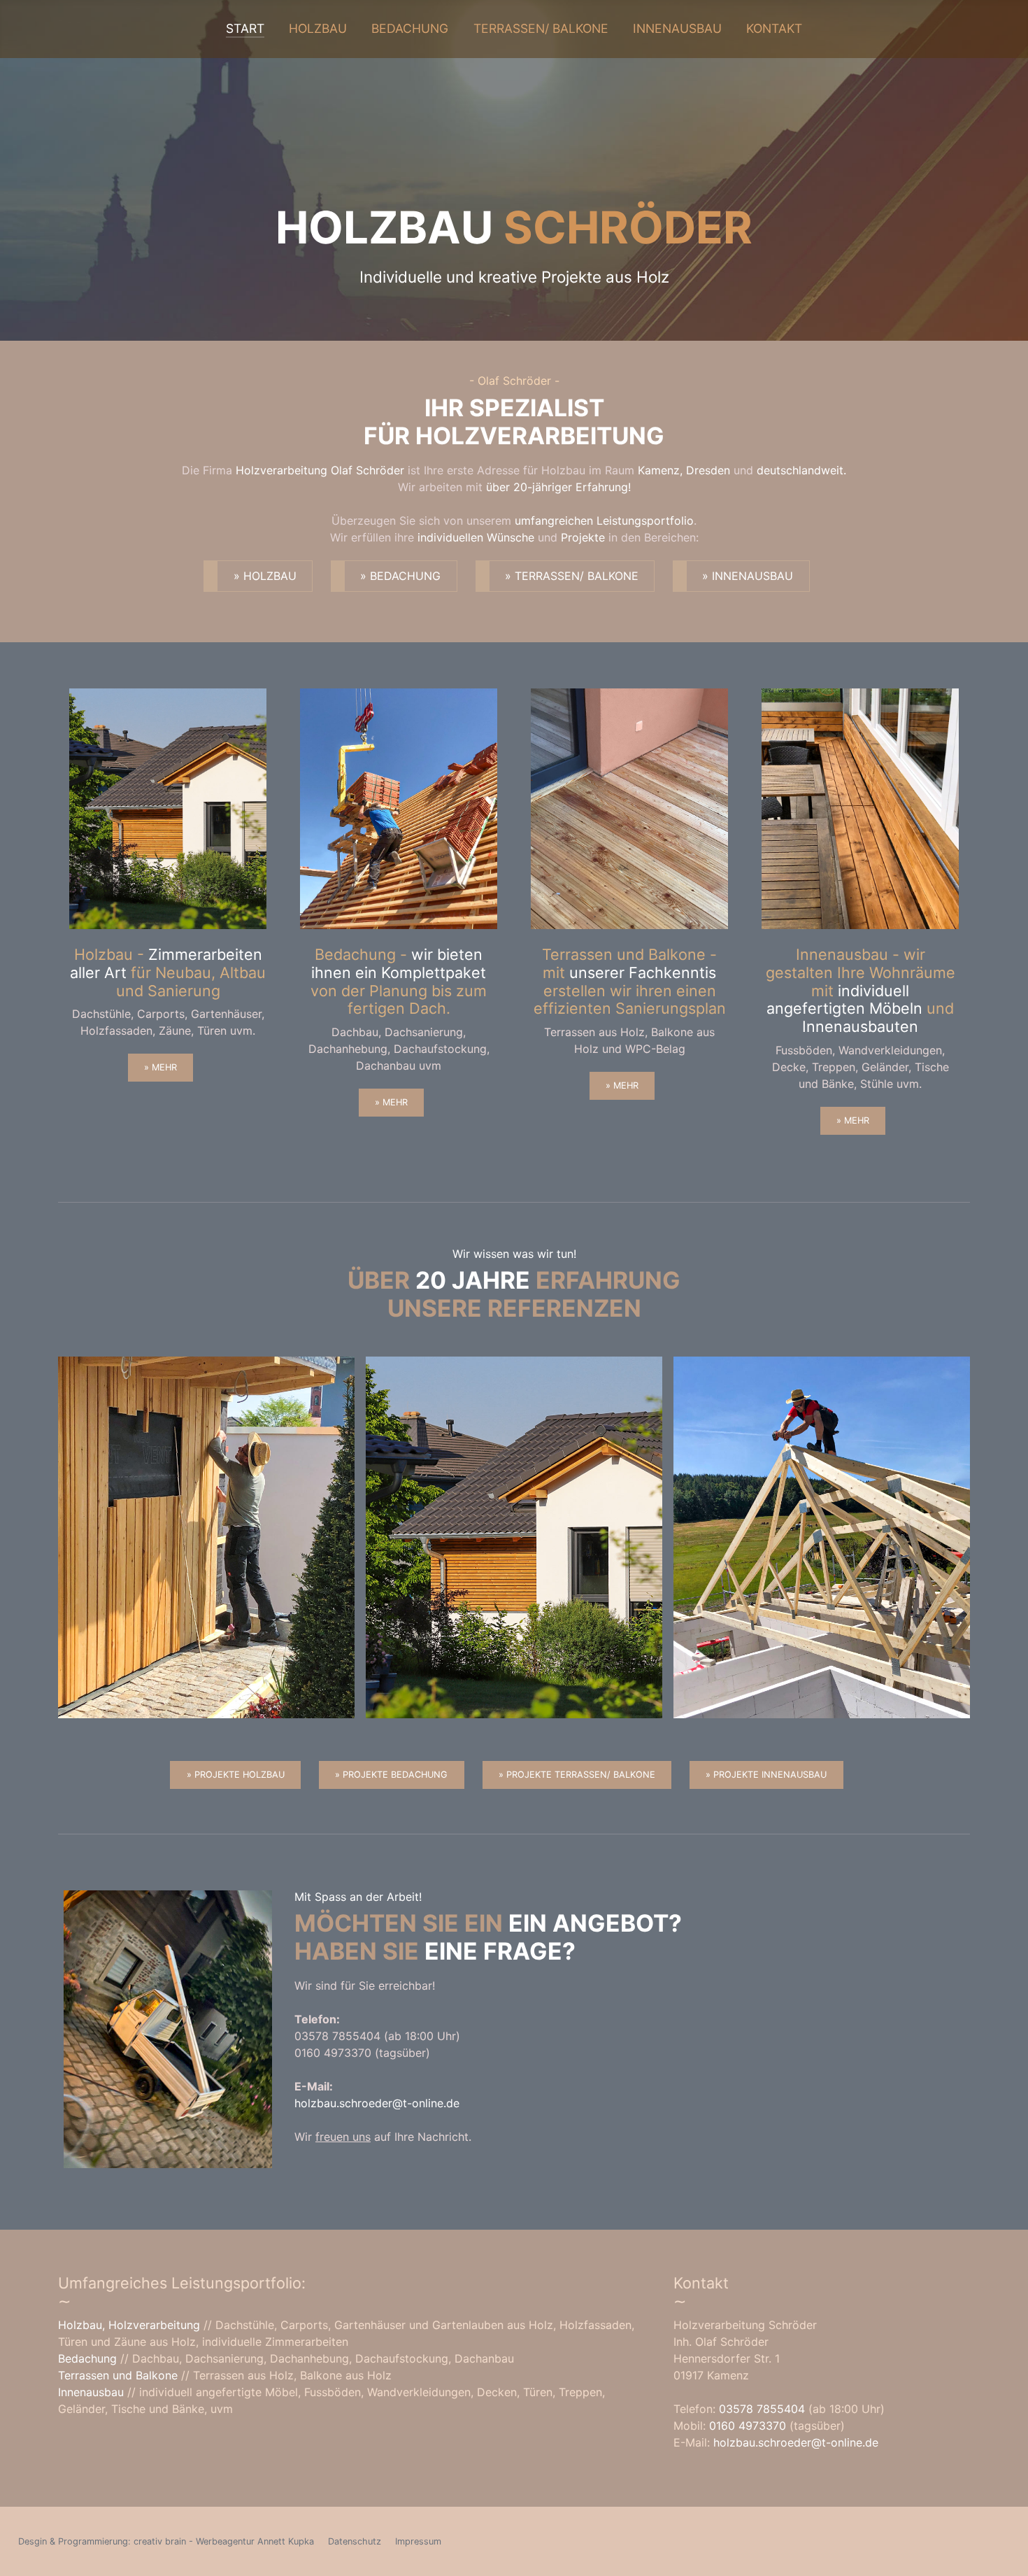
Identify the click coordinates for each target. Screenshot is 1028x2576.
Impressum (418, 2541)
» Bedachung (400, 576)
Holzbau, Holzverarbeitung (131, 2325)
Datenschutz (355, 2541)
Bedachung (410, 28)
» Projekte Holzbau (236, 1775)
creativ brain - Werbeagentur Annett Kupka (224, 2541)
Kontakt (774, 28)
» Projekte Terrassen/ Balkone (577, 1775)
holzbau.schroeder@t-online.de (377, 2103)
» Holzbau (265, 576)
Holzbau (318, 28)
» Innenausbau (748, 576)
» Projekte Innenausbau (766, 1775)
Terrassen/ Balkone (541, 28)
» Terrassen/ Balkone (572, 576)
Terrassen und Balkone (118, 2375)
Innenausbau (677, 28)
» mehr (160, 1067)
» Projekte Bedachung (391, 1775)
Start (245, 28)
